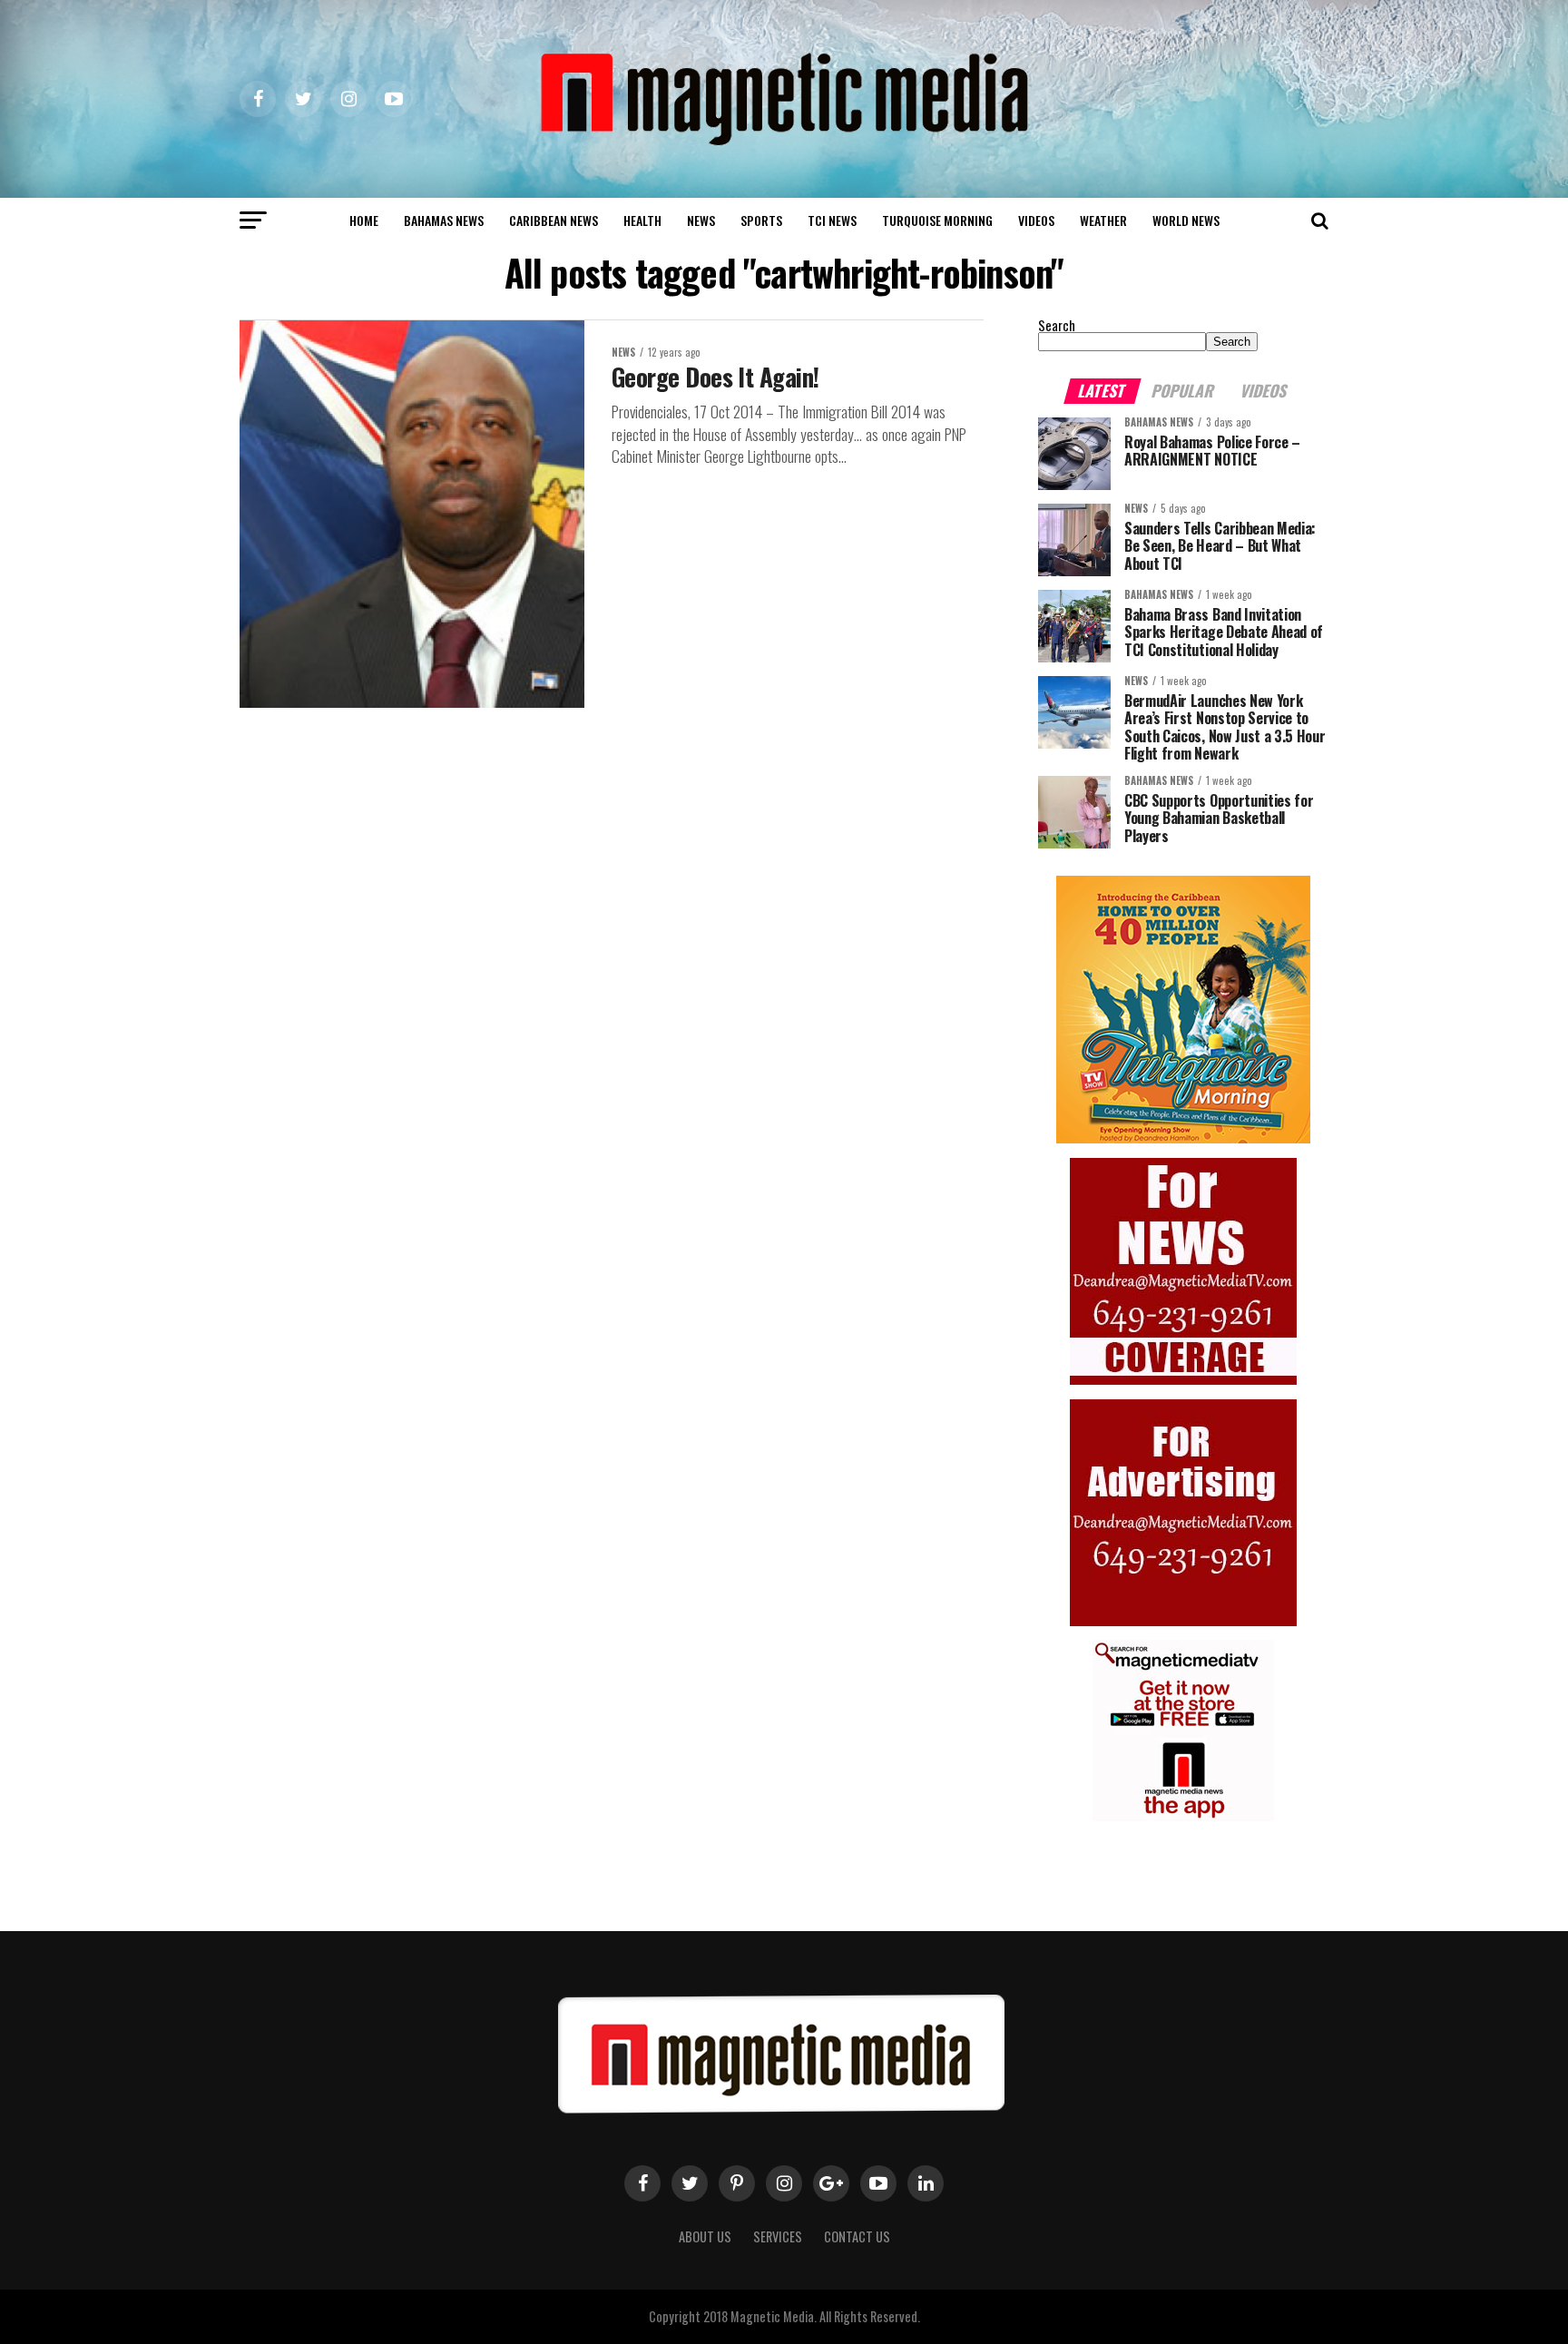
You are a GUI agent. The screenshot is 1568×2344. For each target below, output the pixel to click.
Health (642, 220)
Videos (1036, 220)
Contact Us (857, 2236)
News (701, 220)
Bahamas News (444, 220)
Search (1057, 325)
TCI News (832, 220)
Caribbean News (554, 220)
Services (778, 2236)
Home (364, 220)
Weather (1103, 220)
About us (705, 2236)
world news (1186, 220)
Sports (761, 220)
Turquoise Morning (937, 220)
